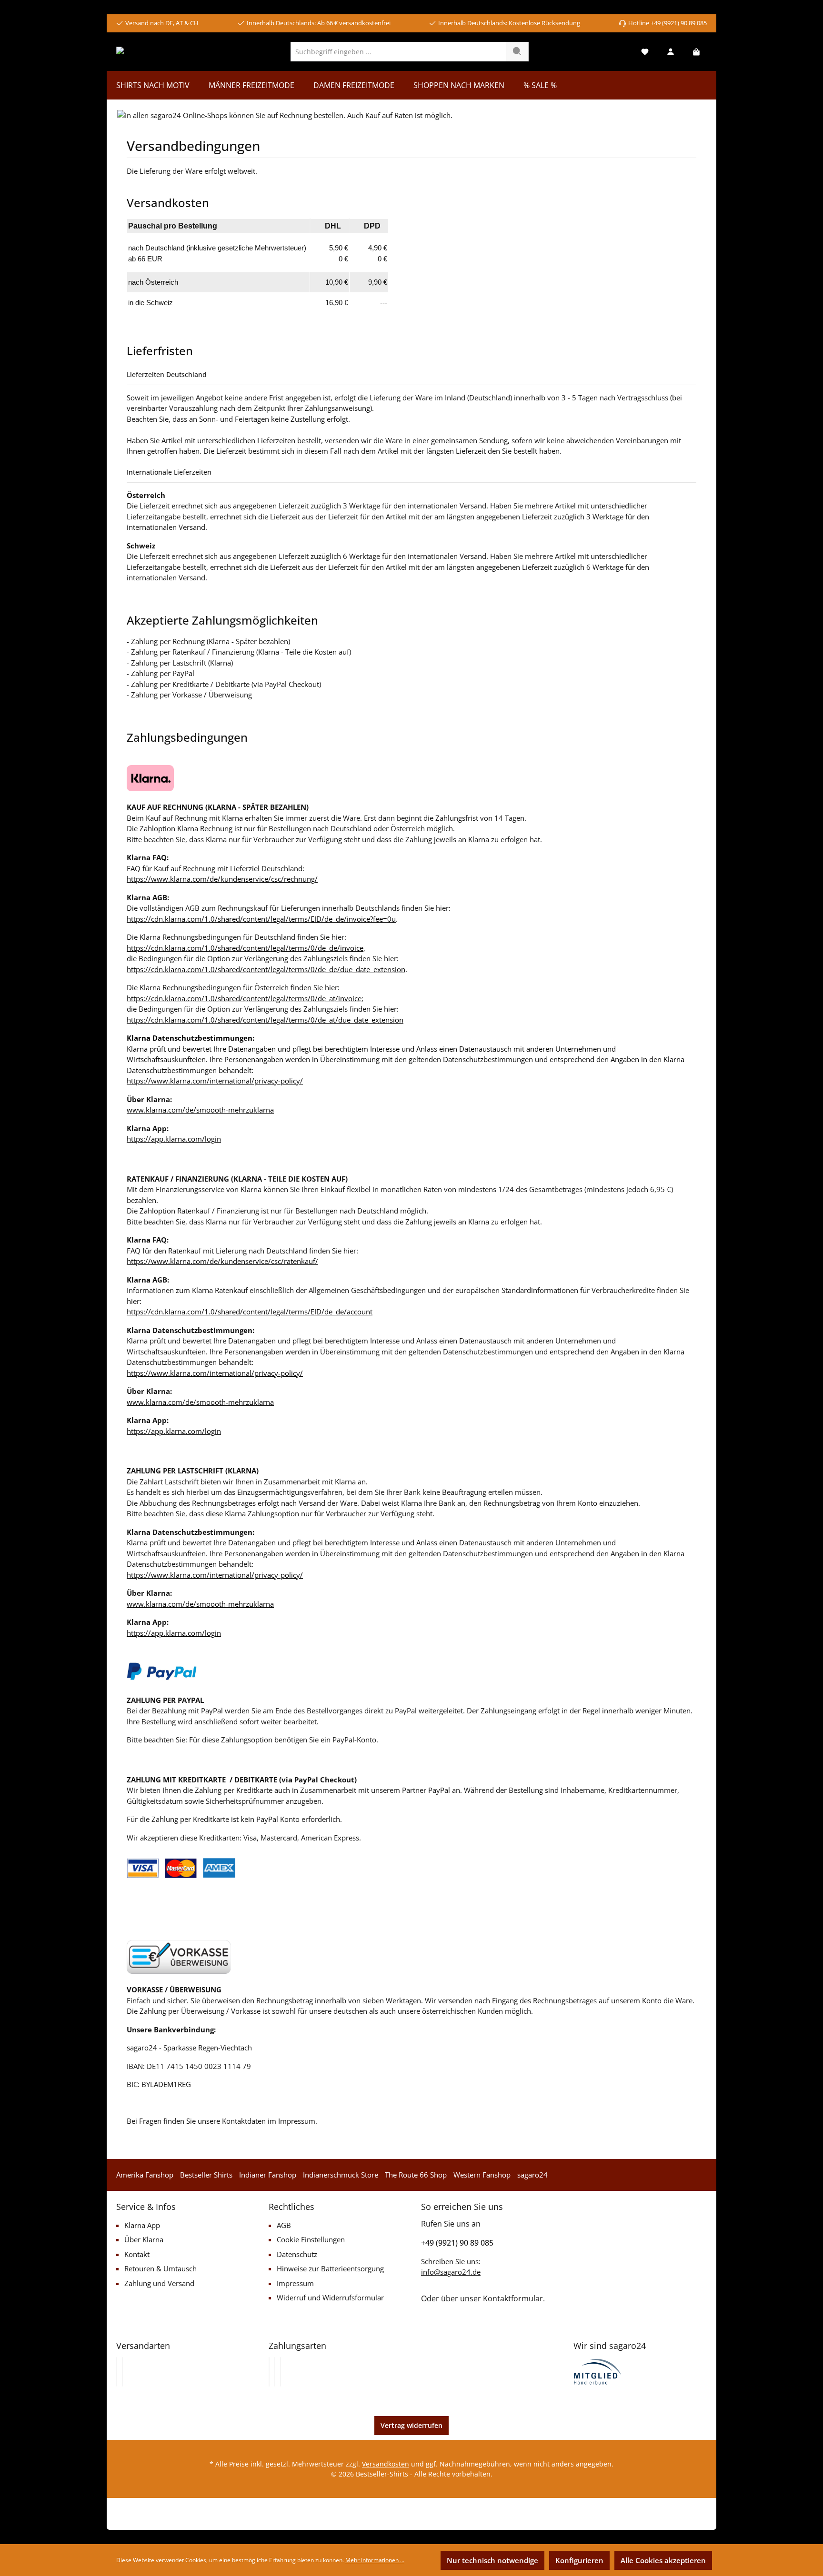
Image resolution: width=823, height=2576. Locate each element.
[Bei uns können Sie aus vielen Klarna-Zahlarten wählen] (269, 2372)
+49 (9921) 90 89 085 (457, 2243)
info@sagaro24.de (451, 2272)
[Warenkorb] (696, 52)
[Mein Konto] (671, 52)
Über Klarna (144, 2239)
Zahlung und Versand (159, 2283)
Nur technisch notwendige (492, 2560)
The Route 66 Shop (416, 2175)
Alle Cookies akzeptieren (663, 2560)
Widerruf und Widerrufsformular (330, 2298)
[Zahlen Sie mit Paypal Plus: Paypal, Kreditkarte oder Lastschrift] (281, 2372)
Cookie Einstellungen (311, 2239)
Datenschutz (297, 2254)
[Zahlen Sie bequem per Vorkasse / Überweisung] (275, 2372)
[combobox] (398, 52)
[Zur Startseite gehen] (153, 51)
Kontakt (137, 2254)
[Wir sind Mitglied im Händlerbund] (598, 2371)
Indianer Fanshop (268, 2175)
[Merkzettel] (645, 52)
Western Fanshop (482, 2175)
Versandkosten (386, 2464)
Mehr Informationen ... (375, 2560)
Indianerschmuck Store (341, 2175)
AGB (284, 2225)
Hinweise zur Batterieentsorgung (330, 2268)
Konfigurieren (579, 2560)
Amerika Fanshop (145, 2175)
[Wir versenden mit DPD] (122, 2372)
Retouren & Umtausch (161, 2268)
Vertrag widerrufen (411, 2425)
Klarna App (142, 2225)
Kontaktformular (513, 2298)
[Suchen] (517, 52)
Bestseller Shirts (206, 2175)
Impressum (295, 2283)
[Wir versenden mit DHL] (117, 2372)
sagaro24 (532, 2175)
